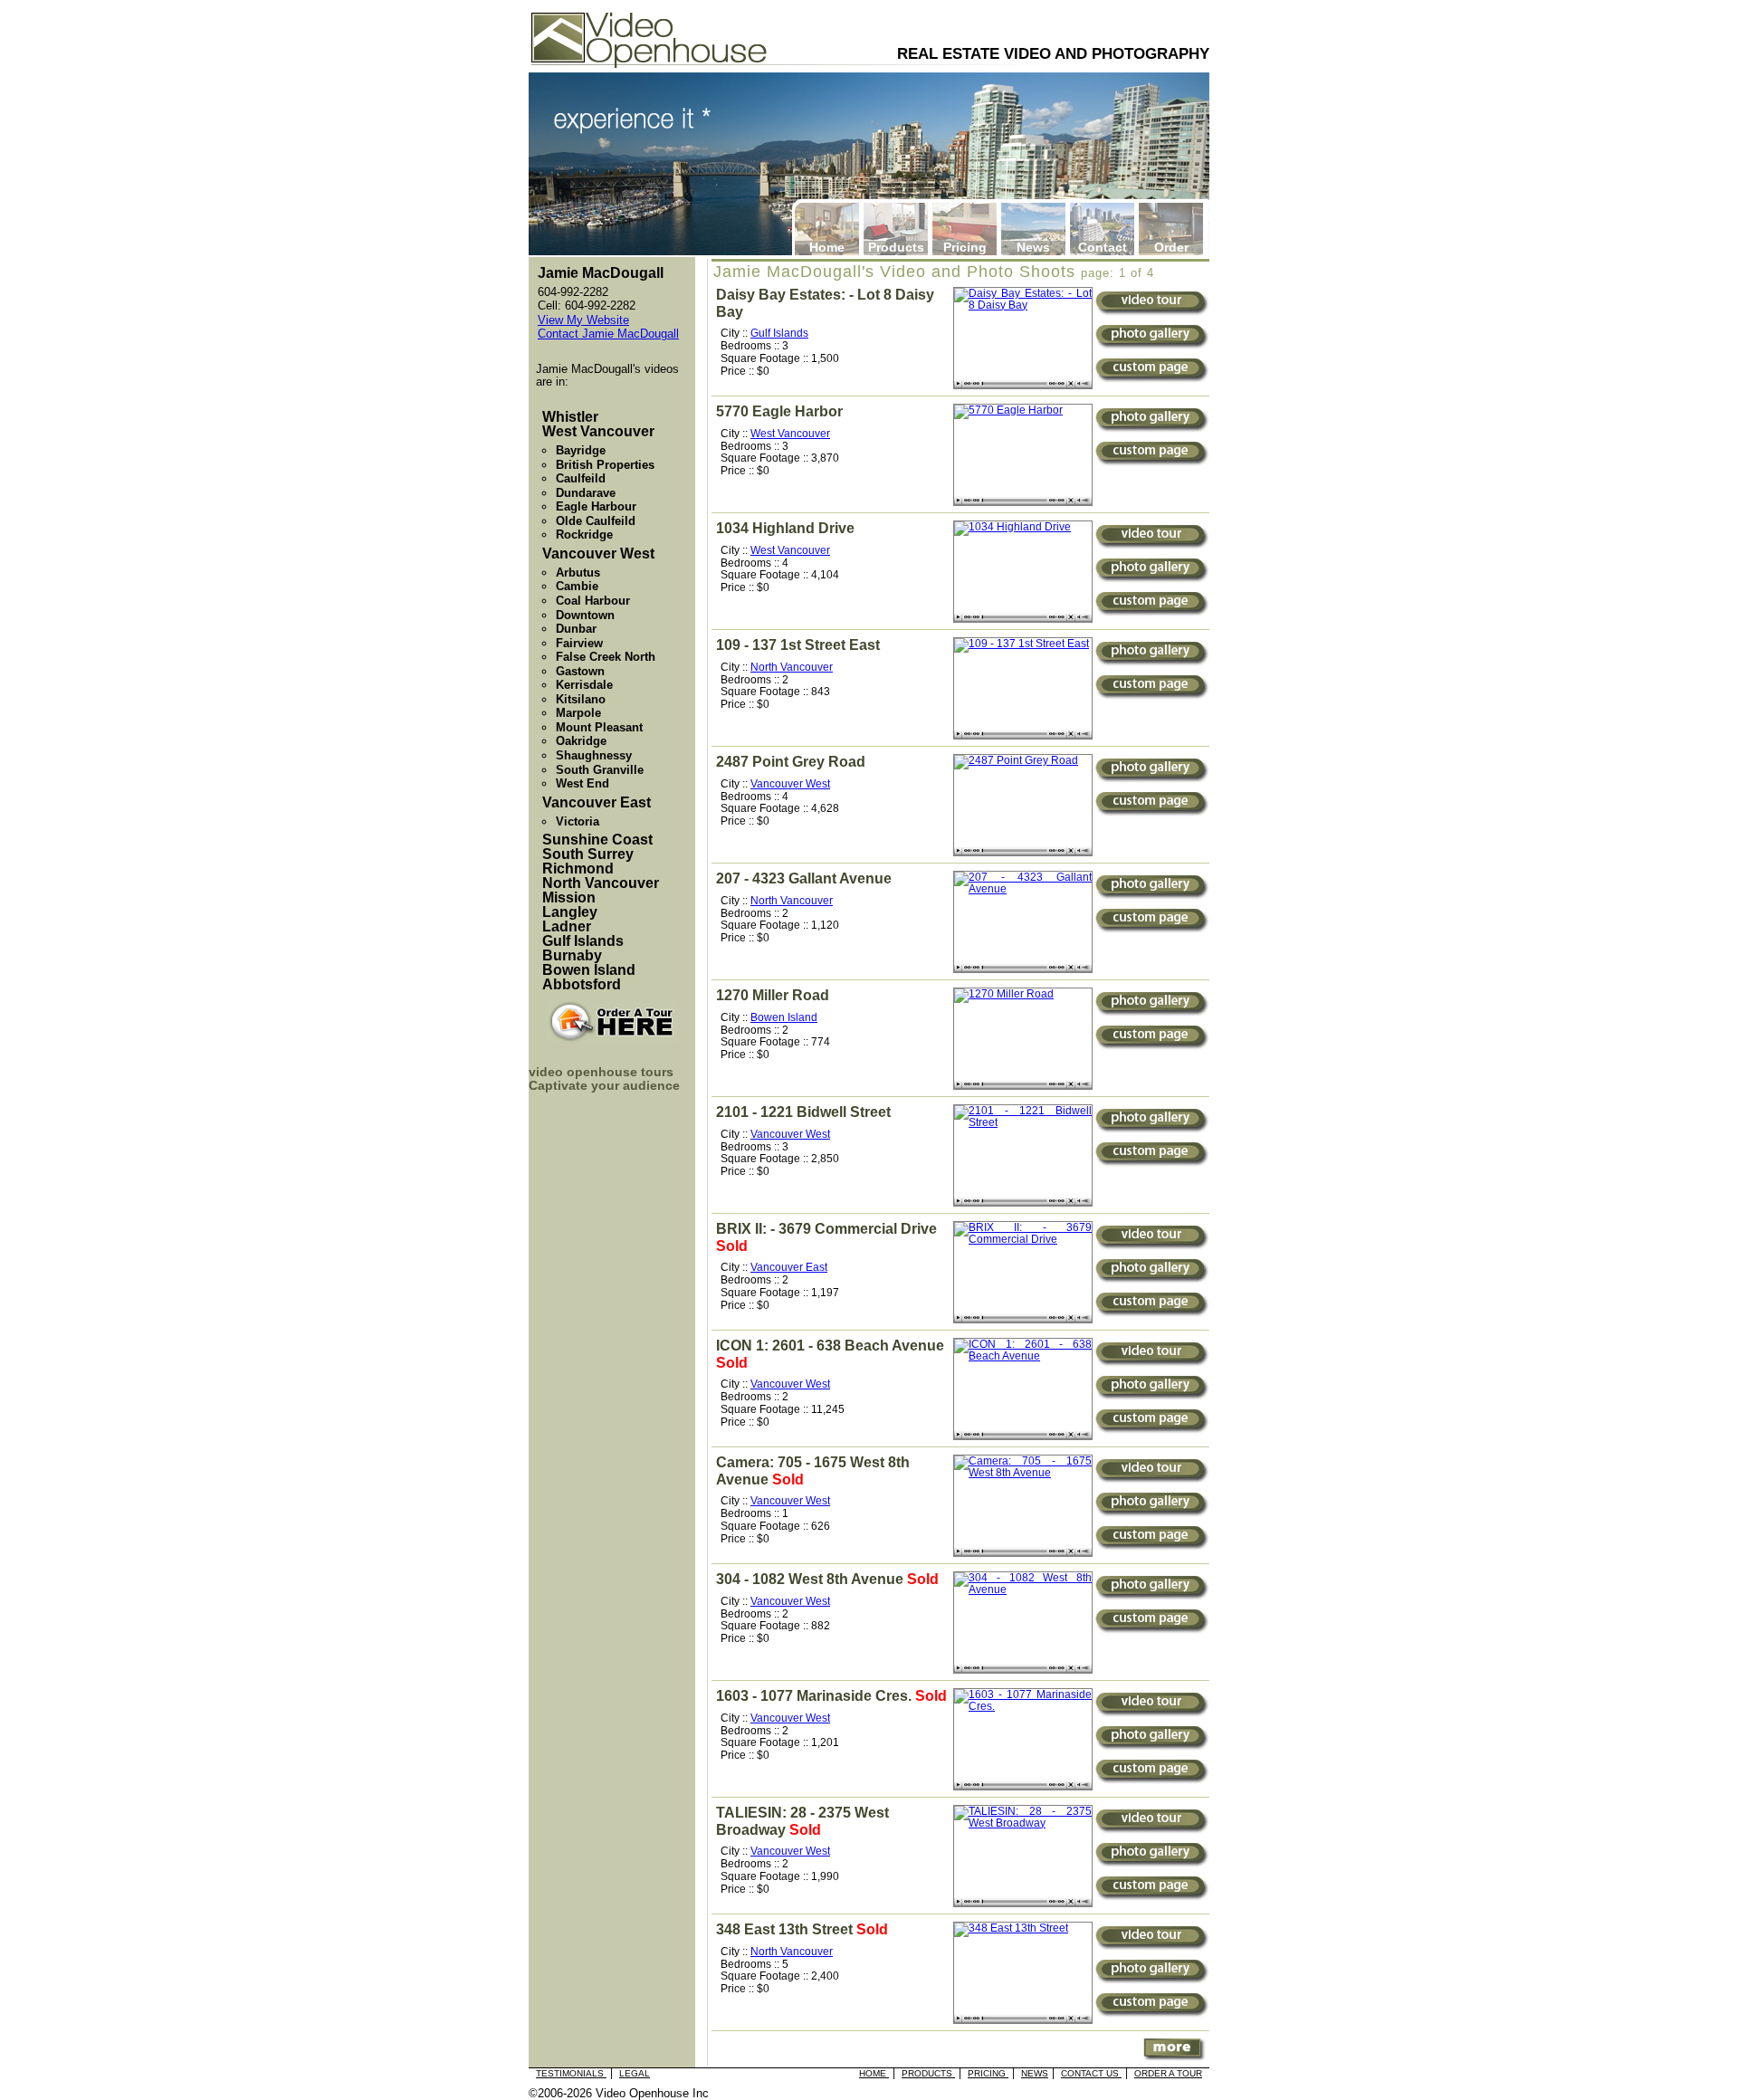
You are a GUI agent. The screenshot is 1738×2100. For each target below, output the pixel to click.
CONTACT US (1091, 2073)
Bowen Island (784, 1017)
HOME (874, 2073)
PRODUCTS (928, 2073)
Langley (570, 912)
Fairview (579, 643)
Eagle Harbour (596, 506)
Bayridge (581, 450)
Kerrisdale (584, 685)
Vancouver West (790, 784)
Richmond (578, 869)
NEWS (1035, 2073)
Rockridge (584, 535)
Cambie (577, 586)
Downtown (585, 615)
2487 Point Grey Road (791, 762)
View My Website (583, 320)
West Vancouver (790, 434)
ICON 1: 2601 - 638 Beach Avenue (830, 1346)
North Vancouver (792, 667)
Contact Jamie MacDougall (608, 334)
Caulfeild (581, 478)
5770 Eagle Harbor (779, 411)
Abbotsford (582, 984)
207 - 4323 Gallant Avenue (804, 878)
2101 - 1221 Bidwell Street (803, 1112)
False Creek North (606, 657)
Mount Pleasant (599, 727)
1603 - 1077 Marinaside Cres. (814, 1696)
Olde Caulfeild (596, 521)
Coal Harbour (593, 601)
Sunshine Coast (597, 840)
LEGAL (635, 2073)
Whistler (570, 417)
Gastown (580, 671)
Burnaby (572, 955)
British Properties (605, 465)
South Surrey (588, 854)
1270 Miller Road (773, 995)
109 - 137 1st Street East (798, 645)
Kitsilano (581, 699)
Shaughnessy (594, 755)
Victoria (578, 821)
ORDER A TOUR (1168, 2073)
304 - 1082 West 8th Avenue (810, 1579)
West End (583, 783)
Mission (569, 897)
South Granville (600, 770)
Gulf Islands (779, 333)
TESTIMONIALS (571, 2073)
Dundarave (586, 493)
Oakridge (581, 741)
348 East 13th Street (784, 1929)
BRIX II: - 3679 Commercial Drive (826, 1229)
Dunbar (576, 629)
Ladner (567, 926)
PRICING (988, 2073)
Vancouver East (789, 1267)
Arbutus (578, 573)
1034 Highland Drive (785, 528)
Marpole (578, 713)
